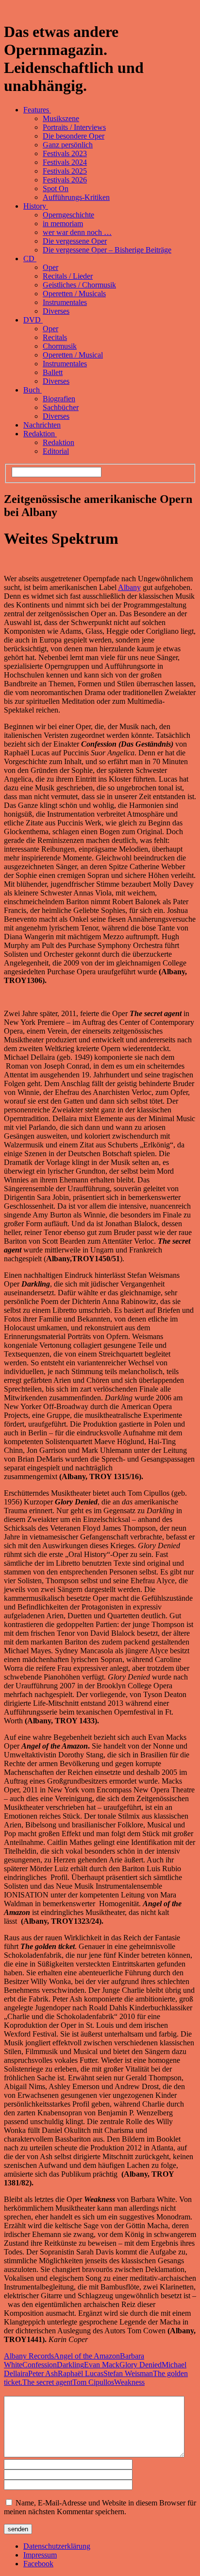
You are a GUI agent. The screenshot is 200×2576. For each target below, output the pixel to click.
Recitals (55, 337)
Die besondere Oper (74, 136)
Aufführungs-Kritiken (76, 197)
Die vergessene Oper (75, 241)
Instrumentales (65, 302)
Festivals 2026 (65, 180)
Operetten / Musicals (74, 294)
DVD (33, 320)
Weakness (129, 2382)
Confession (40, 2365)
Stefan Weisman (128, 2373)
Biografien (59, 399)
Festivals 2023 (65, 153)
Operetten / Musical (73, 355)
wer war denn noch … (77, 232)
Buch (33, 390)
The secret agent (47, 2382)
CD (30, 259)
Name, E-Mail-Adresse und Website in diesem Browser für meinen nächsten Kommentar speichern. (100, 2507)
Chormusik (60, 346)
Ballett (53, 372)
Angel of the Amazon (87, 2356)
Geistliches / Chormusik (79, 285)
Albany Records (29, 2356)
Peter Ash (43, 2373)
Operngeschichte (68, 215)
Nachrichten (42, 425)
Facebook (38, 2564)
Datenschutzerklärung (57, 2546)
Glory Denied (141, 2365)
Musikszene (61, 118)
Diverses (56, 311)
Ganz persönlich (68, 145)
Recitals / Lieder (68, 276)
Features (37, 110)
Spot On (56, 188)
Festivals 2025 (65, 171)
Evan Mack (102, 2365)
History (36, 206)
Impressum (40, 2555)
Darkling (70, 2365)
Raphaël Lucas (81, 2373)
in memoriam (63, 224)
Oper (50, 267)
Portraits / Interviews (74, 127)
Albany (129, 587)
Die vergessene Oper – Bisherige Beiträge (107, 250)
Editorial (56, 451)
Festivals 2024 (65, 162)
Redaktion (40, 434)
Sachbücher (61, 407)
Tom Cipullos (93, 2382)
